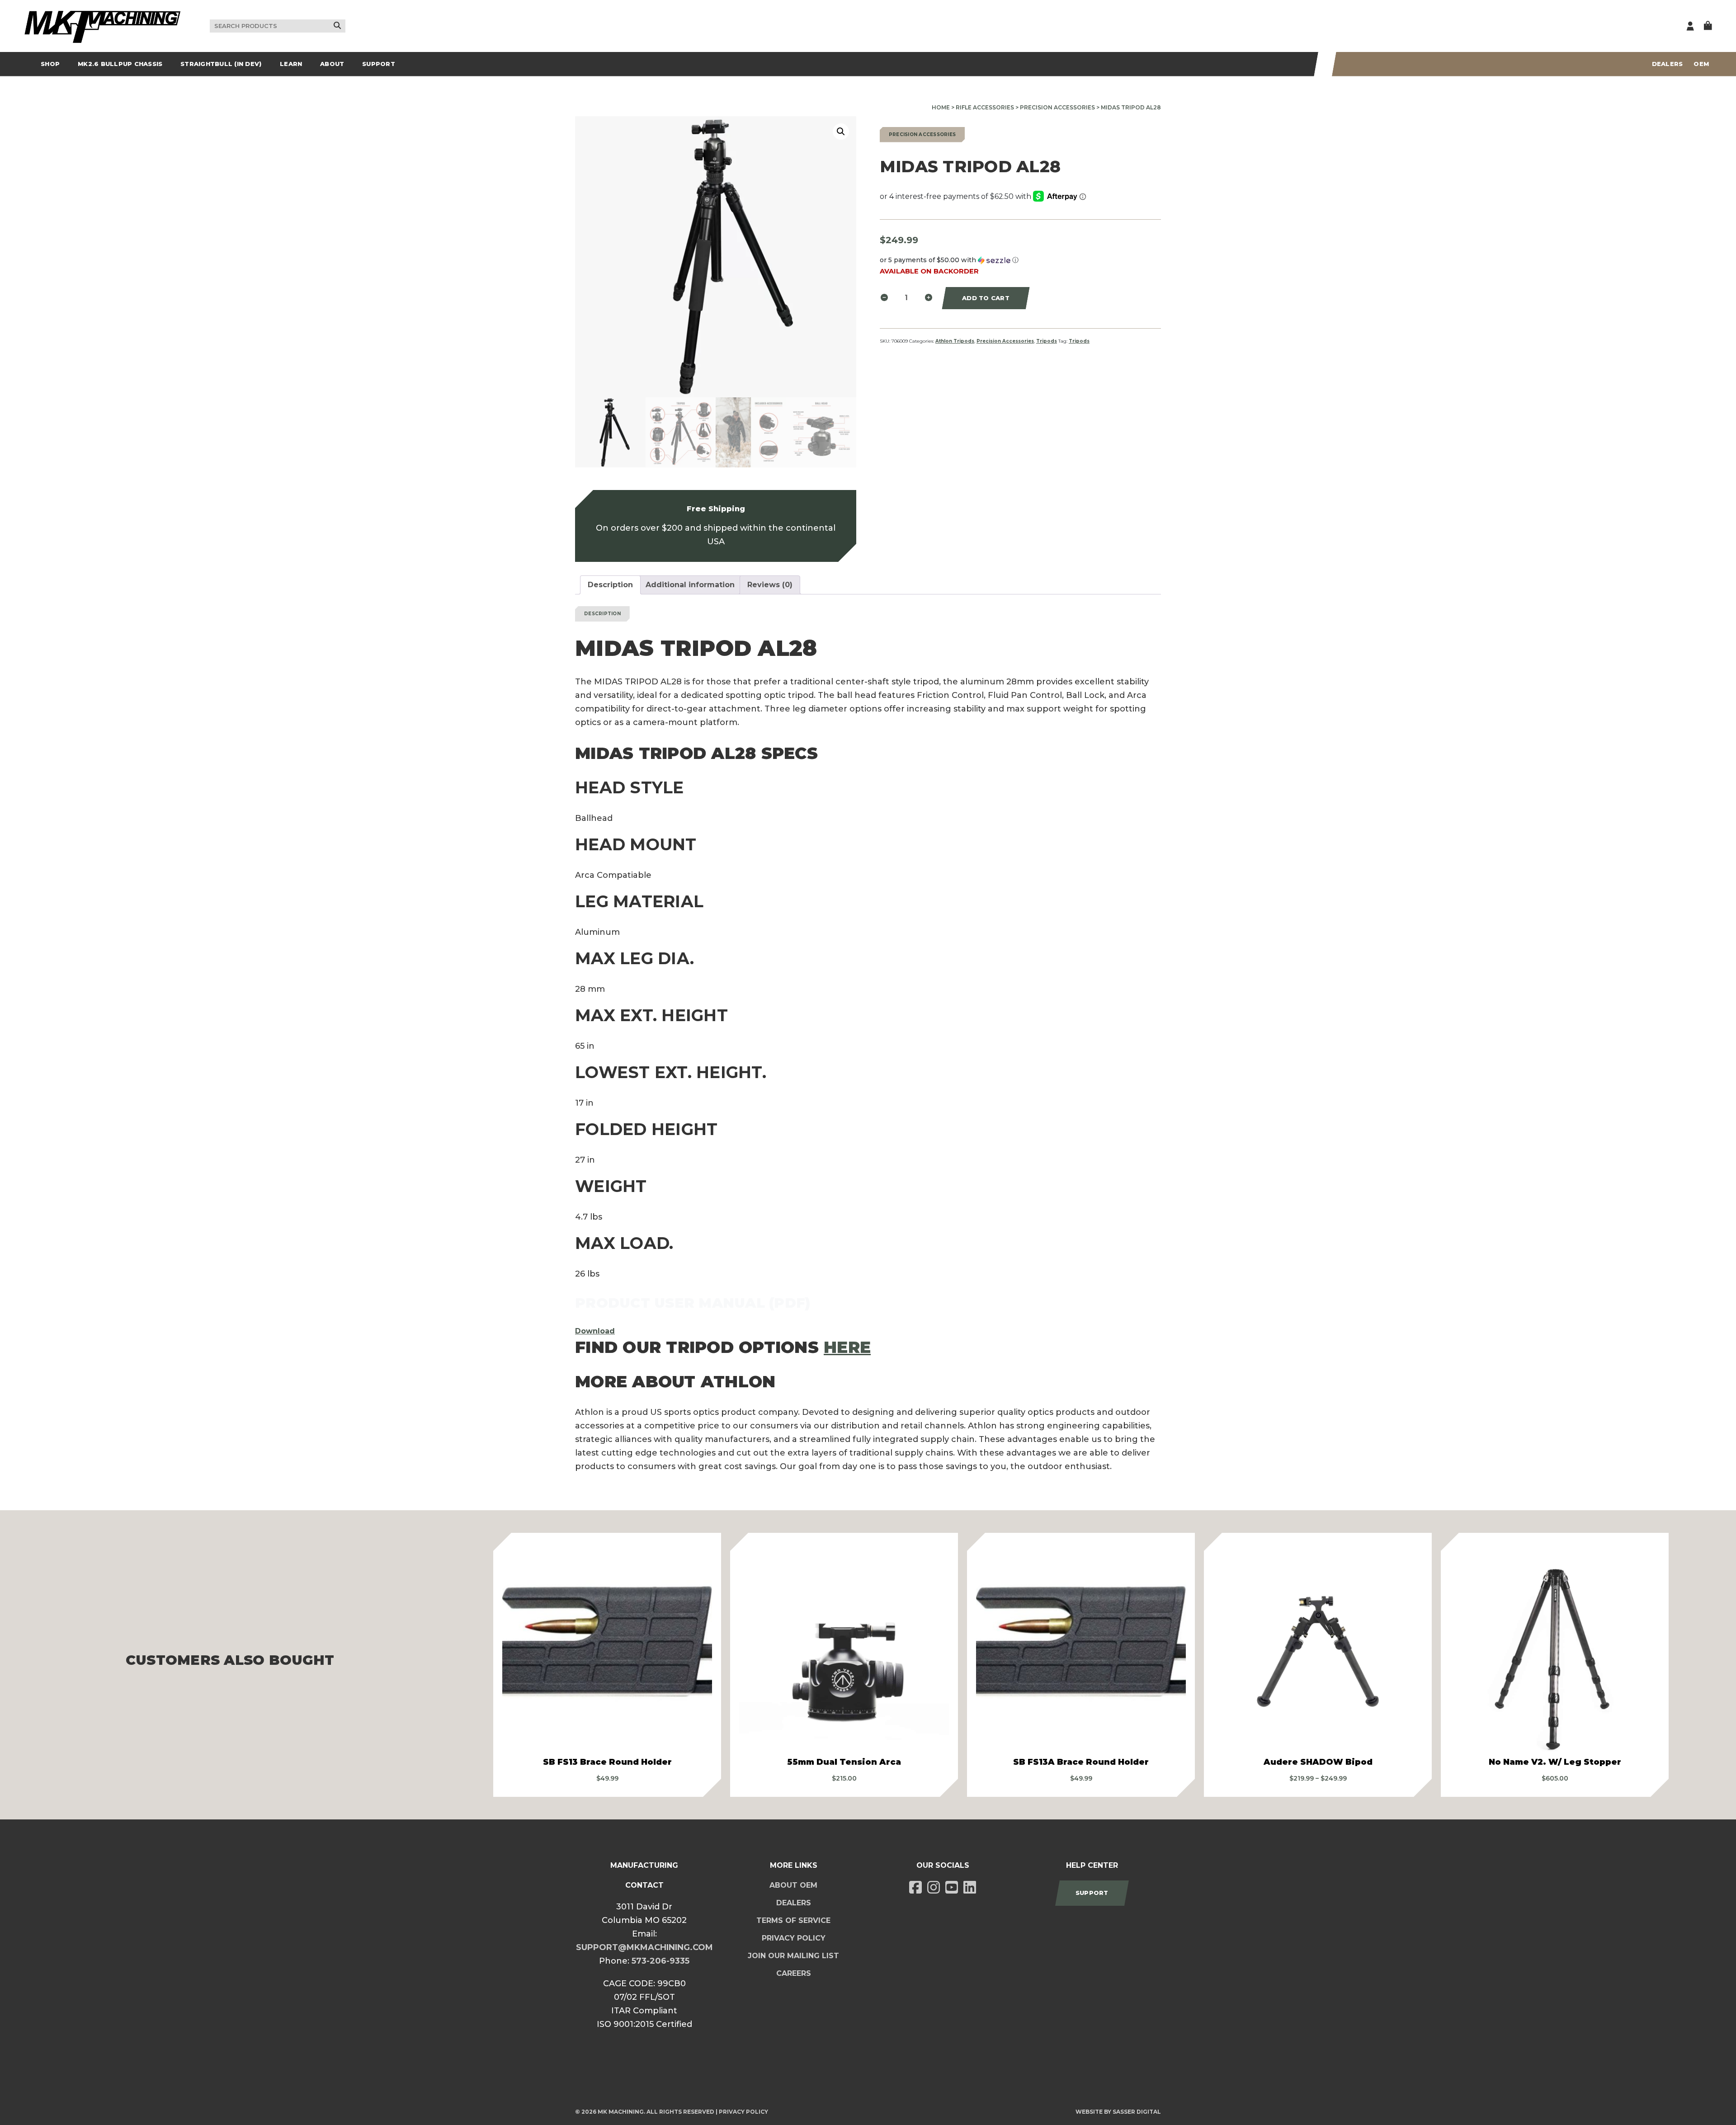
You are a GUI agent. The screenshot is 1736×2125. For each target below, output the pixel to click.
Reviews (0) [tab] (770, 585)
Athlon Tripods (955, 341)
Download (595, 1331)
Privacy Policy (794, 1938)
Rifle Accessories (985, 107)
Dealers (1668, 64)
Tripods (1047, 341)
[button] (841, 132)
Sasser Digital (1137, 2112)
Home (941, 107)
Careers (794, 1973)
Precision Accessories (1057, 107)
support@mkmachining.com (644, 1947)
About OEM (793, 1885)
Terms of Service (793, 1920)
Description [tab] (610, 585)
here (847, 1347)
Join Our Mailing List (793, 1956)
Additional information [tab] (690, 585)
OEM (1701, 64)
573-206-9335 (660, 1961)
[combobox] (278, 26)
